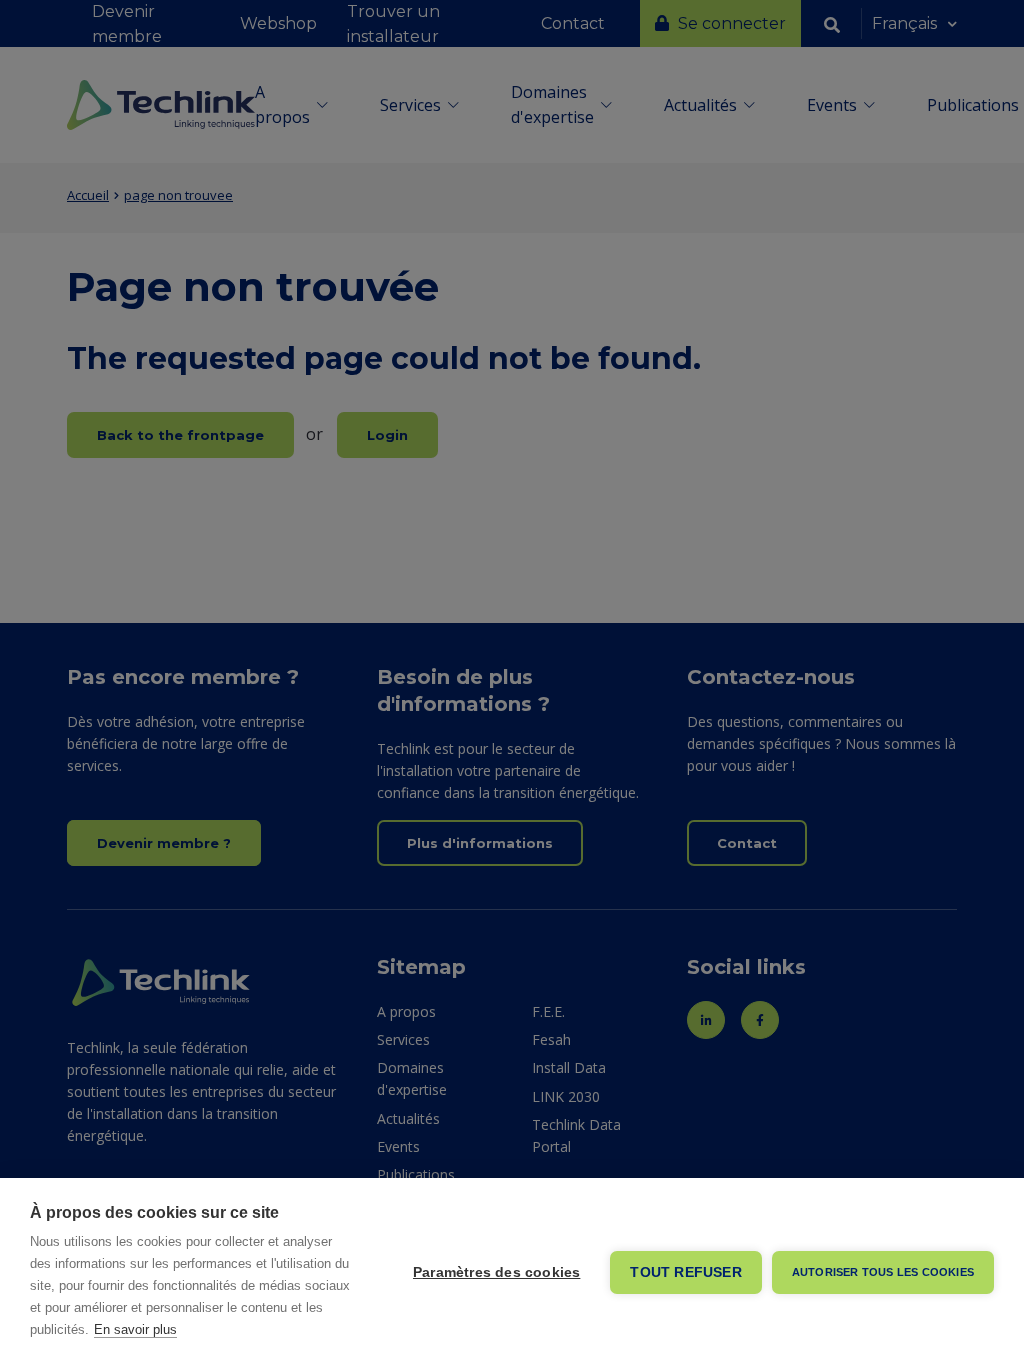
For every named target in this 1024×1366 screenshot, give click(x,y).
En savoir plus (135, 1329)
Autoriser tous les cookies (883, 1272)
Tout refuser (685, 1272)
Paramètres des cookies (496, 1272)
